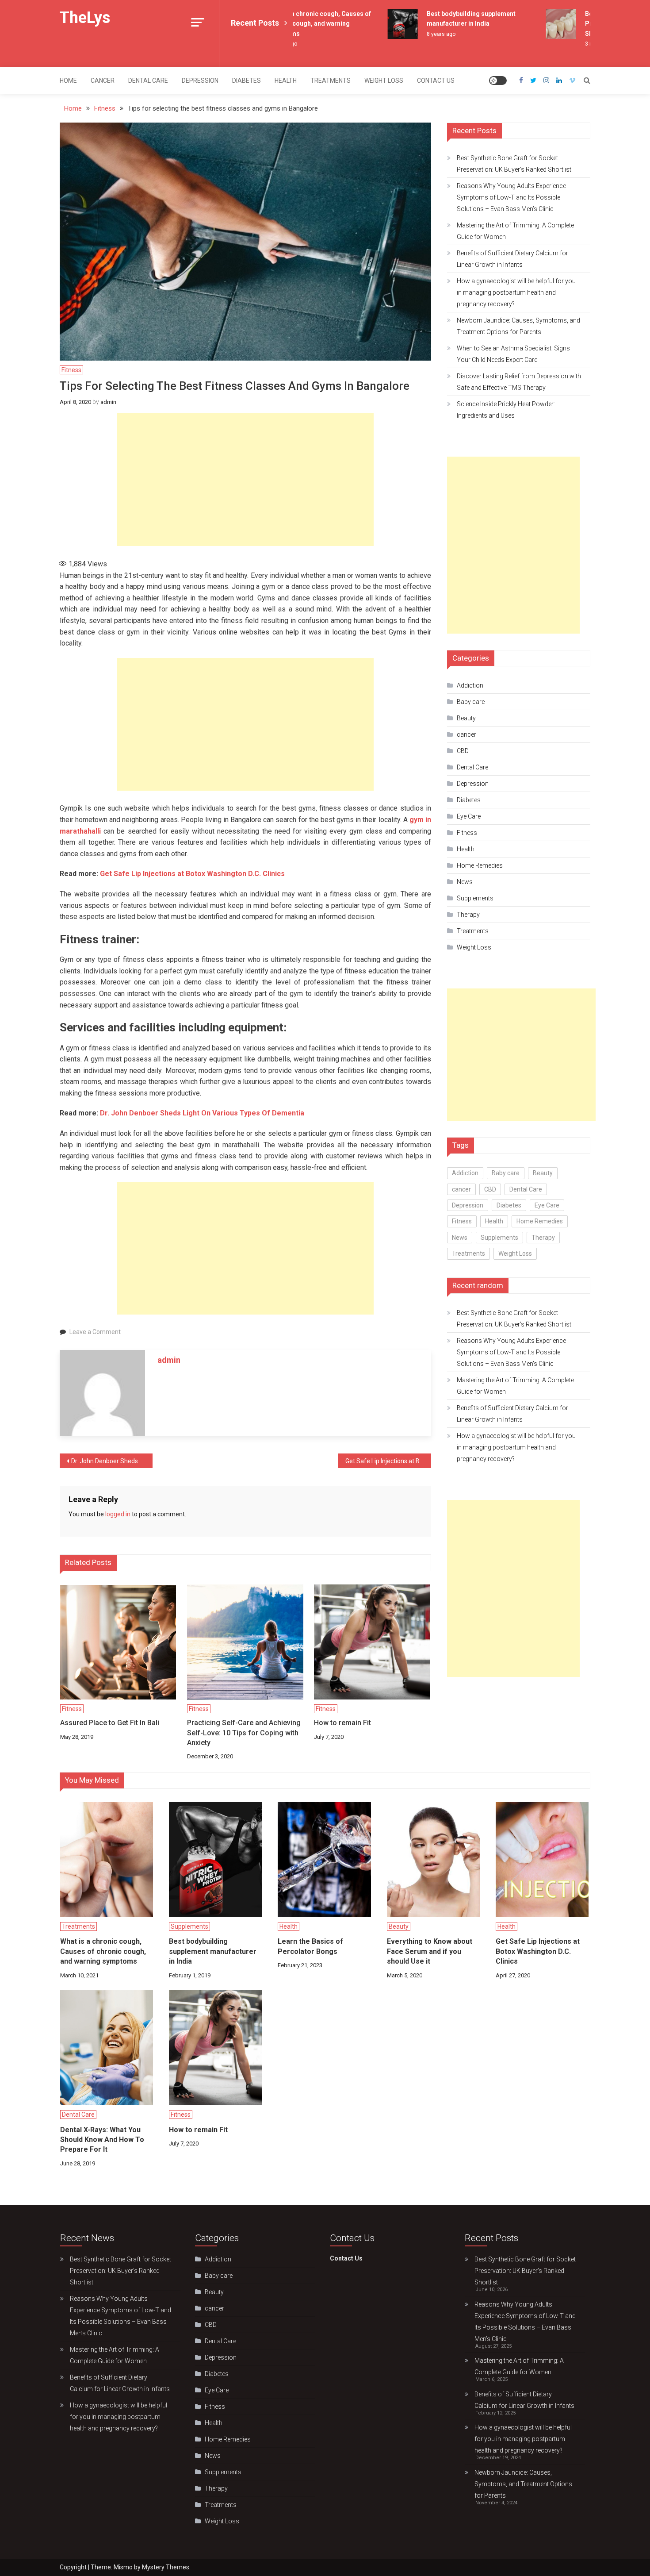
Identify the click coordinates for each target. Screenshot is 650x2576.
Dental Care (148, 81)
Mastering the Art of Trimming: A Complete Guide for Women (515, 231)
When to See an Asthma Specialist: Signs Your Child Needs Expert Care (513, 354)
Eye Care (469, 816)
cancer (103, 81)
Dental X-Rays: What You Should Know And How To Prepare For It (102, 2140)
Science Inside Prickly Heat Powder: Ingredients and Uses (506, 410)
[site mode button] (498, 81)
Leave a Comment (95, 1332)
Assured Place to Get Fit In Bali (110, 1723)
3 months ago (582, 44)
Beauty (466, 718)
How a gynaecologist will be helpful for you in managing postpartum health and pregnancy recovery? (516, 292)
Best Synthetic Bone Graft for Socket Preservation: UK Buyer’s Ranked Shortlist (514, 164)
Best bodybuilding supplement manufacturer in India (213, 1951)
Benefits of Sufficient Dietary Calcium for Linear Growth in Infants (512, 259)
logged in (118, 1514)
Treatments (331, 81)
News (465, 882)
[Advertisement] (245, 480)
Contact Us (436, 81)
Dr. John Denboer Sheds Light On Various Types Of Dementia (202, 1113)
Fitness (71, 370)
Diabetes (247, 81)
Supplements (475, 898)
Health (286, 81)
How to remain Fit (342, 1723)
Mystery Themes (166, 2567)
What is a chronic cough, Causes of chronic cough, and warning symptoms (299, 24)
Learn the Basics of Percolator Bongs (310, 1946)
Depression (200, 81)
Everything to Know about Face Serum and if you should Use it (430, 1951)
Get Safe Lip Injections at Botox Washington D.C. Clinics (192, 874)
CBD (463, 751)
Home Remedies (480, 865)
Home (68, 81)
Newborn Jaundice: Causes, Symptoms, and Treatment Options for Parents (518, 326)
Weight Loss (384, 81)
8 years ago (421, 34)
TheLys (85, 18)
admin (108, 402)
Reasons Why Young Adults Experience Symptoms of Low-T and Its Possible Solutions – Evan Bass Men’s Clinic (511, 197)
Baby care (471, 702)
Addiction (470, 685)
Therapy (468, 915)
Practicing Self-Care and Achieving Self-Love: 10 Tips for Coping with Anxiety (244, 1733)
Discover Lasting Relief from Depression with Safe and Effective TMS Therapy (519, 382)
